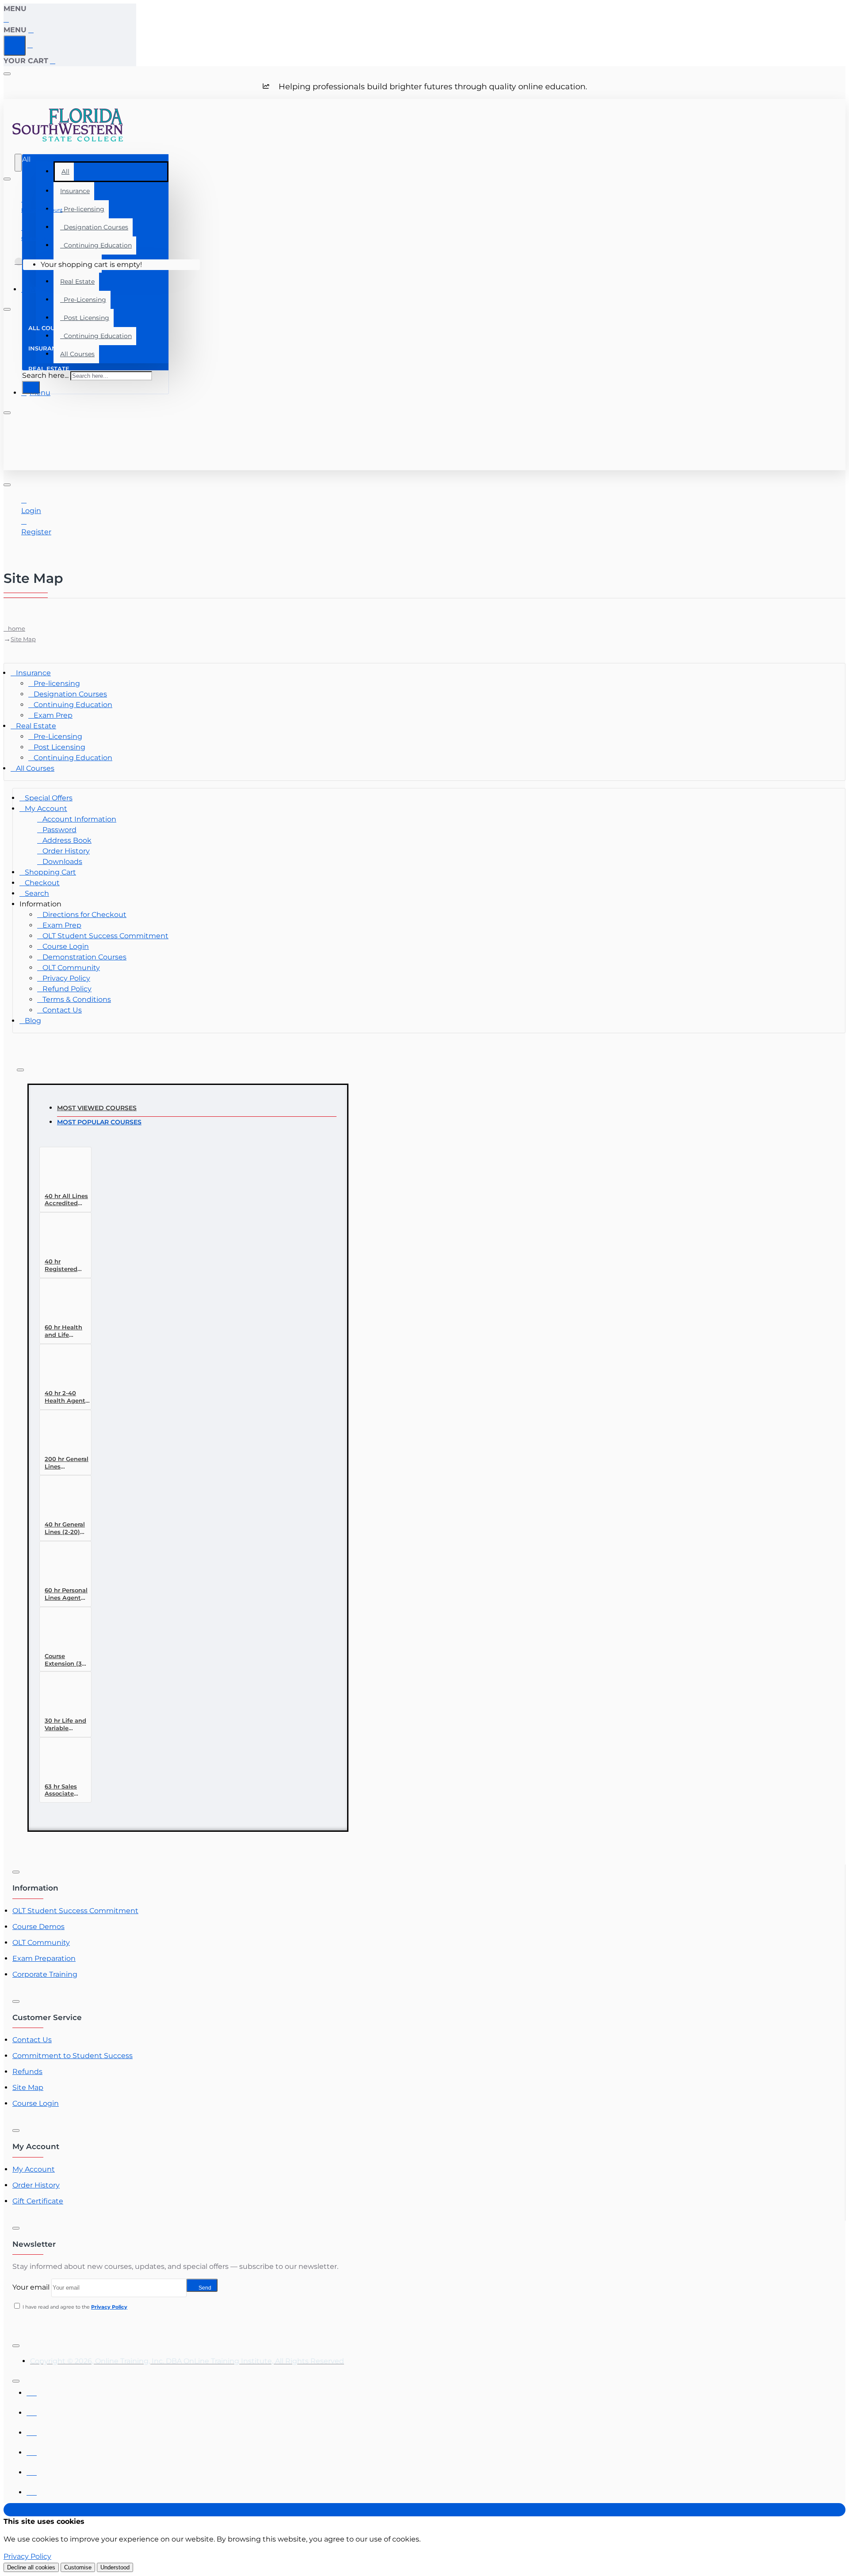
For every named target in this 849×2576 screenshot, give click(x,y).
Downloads (62, 862)
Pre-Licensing (83, 300)
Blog (33, 1021)
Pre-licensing (82, 209)
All (65, 171)
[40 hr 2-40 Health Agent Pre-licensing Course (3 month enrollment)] (61, 1368)
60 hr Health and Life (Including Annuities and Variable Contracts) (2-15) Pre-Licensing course (66, 1331)
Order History (66, 851)
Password (59, 830)
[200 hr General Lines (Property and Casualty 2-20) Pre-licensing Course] (61, 1434)
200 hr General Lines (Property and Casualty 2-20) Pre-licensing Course (67, 1463)
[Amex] (32, 2430)
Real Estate (77, 282)
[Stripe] (32, 2490)
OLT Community (71, 968)
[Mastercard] (32, 2410)
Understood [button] (115, 2567)
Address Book (67, 840)
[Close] (7, 19)
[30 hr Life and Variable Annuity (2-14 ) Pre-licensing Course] (61, 1695)
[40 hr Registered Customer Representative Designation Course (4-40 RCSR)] (61, 1236)
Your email (31, 2287)
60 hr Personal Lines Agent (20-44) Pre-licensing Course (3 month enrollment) (66, 1594)
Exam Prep (53, 715)
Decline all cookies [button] (31, 2567)
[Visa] (32, 2391)
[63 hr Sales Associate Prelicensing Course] (61, 1761)
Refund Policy (67, 989)
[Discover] (32, 2450)
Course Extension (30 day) (65, 1660)
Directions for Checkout (84, 915)
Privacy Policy (66, 978)
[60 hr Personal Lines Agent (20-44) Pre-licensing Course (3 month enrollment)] (61, 1565)
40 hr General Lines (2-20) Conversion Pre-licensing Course (65, 1528)
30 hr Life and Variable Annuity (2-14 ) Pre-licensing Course (67, 1725)
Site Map (23, 639)
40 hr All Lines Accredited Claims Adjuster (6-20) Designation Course (67, 1200)
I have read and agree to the (74, 2307)
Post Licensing (85, 318)
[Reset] (15, 46)
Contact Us (62, 1010)
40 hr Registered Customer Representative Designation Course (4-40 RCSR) (67, 1265)
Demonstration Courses (84, 957)
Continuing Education (96, 245)
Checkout (42, 883)
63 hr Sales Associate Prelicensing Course (63, 1790)
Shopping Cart (50, 872)
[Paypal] (32, 2470)
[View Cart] (19, 265)
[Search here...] (18, 163)
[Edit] (7, 74)
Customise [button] (78, 2567)
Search (37, 893)
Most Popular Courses (99, 1122)
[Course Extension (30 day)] (61, 1631)
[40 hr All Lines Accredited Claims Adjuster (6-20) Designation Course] (61, 1171)
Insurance (75, 191)
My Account (46, 809)
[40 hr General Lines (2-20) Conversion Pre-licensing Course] (61, 1499)
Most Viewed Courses (97, 1108)
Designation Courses (94, 227)
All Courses (35, 768)
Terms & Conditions (77, 999)
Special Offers (49, 798)
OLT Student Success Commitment (105, 936)
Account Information (79, 819)
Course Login (66, 946)
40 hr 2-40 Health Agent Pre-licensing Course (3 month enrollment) (65, 1397)
